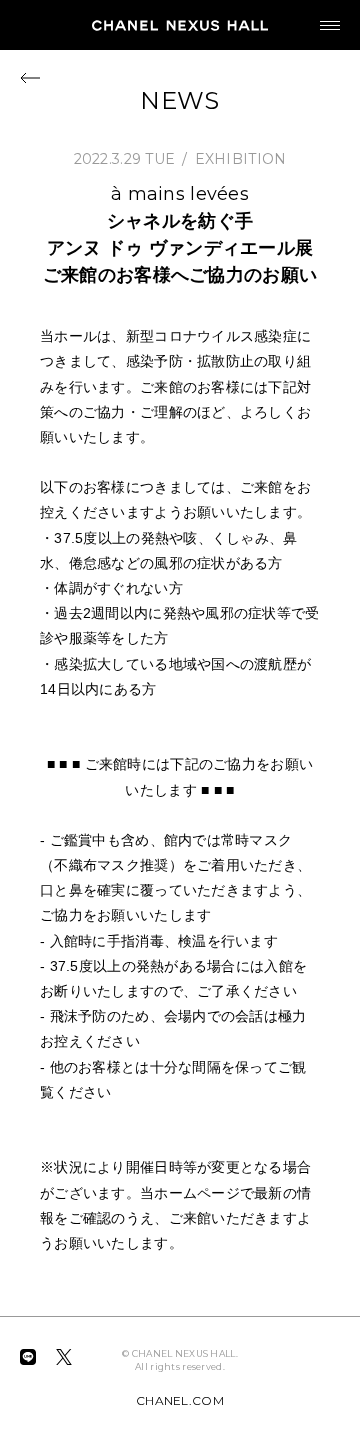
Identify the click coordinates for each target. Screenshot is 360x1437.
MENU (330, 25)
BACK (30, 77)
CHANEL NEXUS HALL (180, 25)
